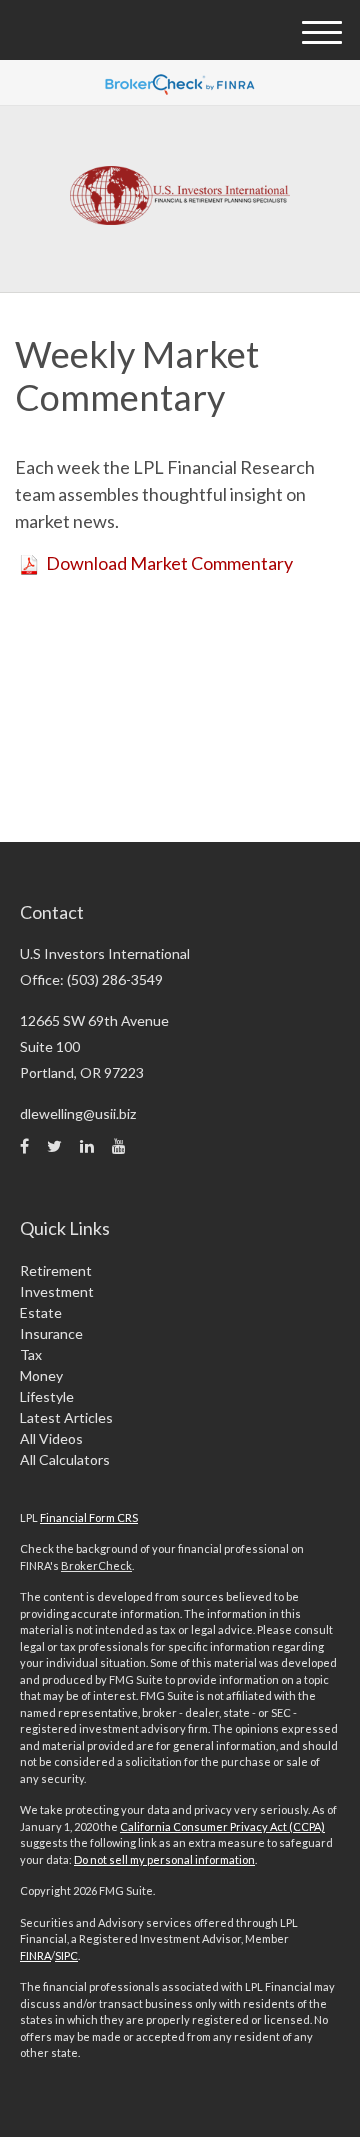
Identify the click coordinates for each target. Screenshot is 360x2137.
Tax (31, 1354)
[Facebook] (24, 1146)
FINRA (35, 1955)
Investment (57, 1291)
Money (41, 1375)
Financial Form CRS (89, 1517)
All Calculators (65, 1459)
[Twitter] (54, 1146)
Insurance (51, 1333)
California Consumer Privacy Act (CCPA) (222, 1826)
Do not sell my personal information (164, 1859)
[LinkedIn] (87, 1146)
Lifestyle (47, 1396)
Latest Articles (66, 1417)
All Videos (51, 1438)
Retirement (56, 1270)
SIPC (66, 1955)
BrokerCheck (96, 1565)
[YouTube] (119, 1146)
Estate (41, 1312)
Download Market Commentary (169, 563)
